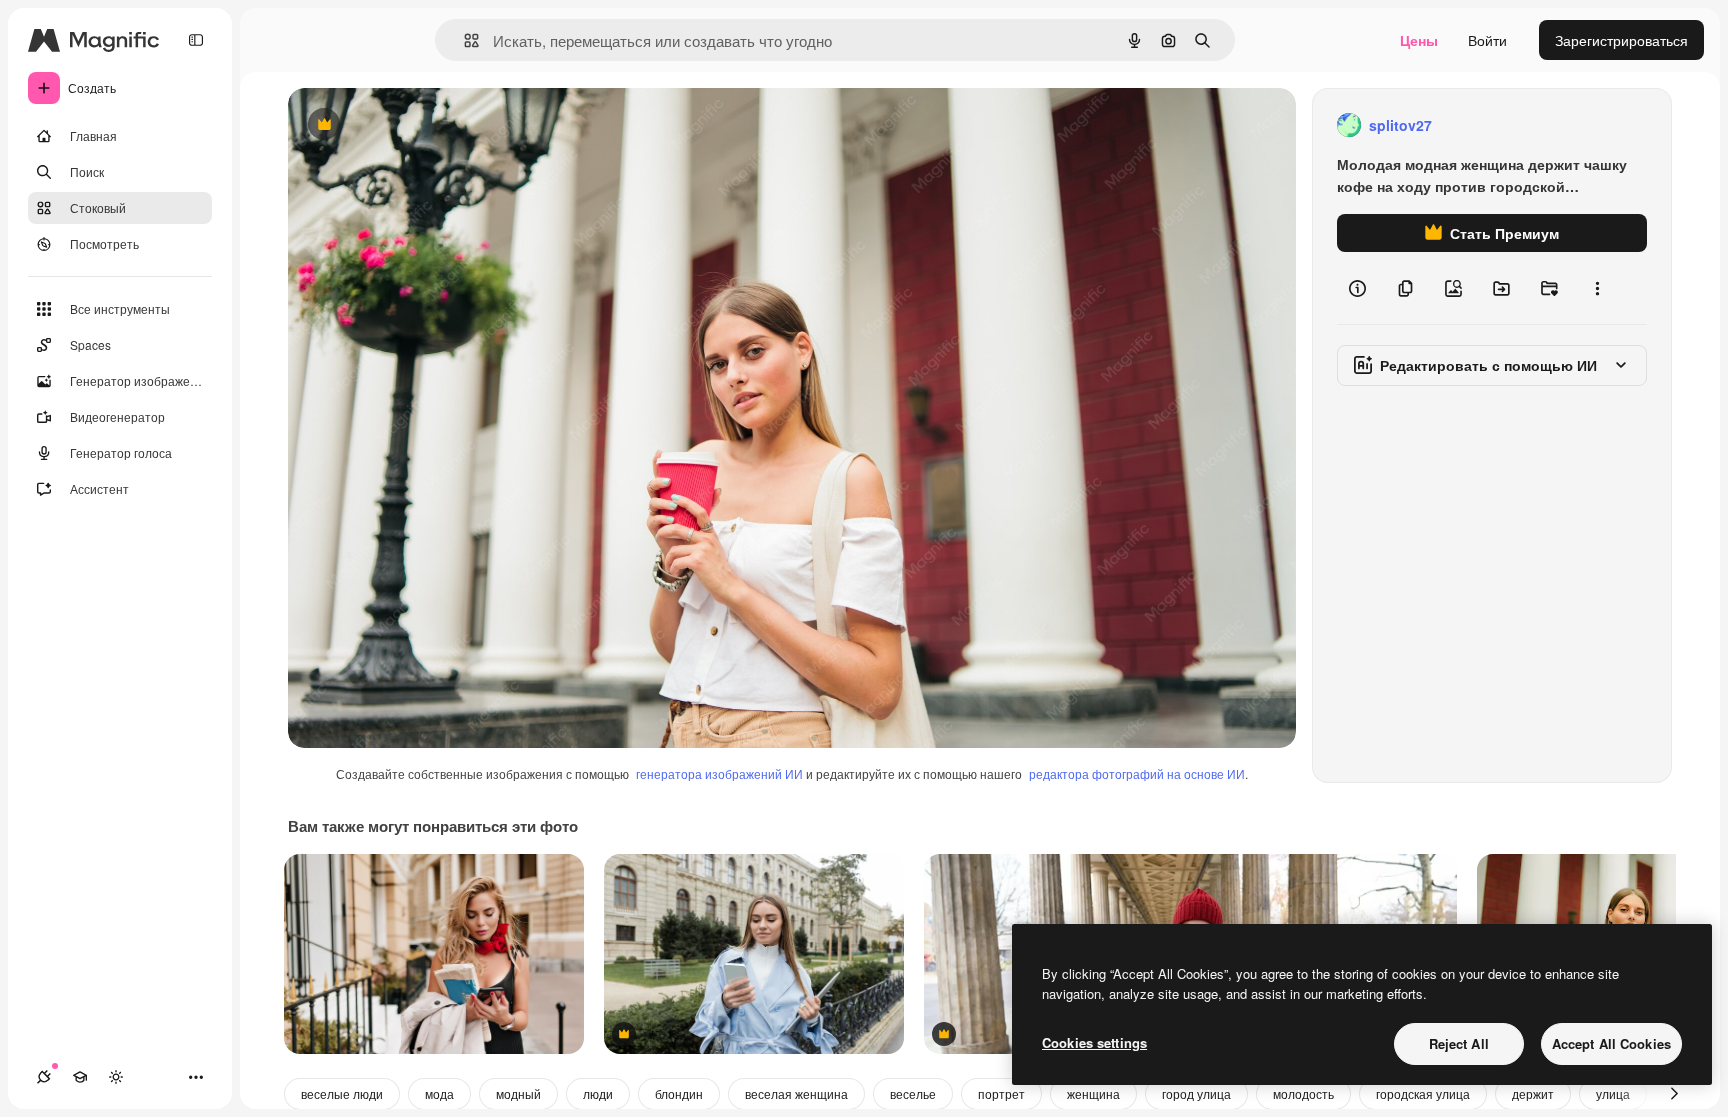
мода (439, 1093)
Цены (1419, 40)
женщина (1093, 1093)
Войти (1487, 40)
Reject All (1459, 1043)
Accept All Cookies (1611, 1043)
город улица (1196, 1093)
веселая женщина (796, 1093)
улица (1613, 1093)
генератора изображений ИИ (719, 773)
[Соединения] (44, 1077)
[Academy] (80, 1077)
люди (598, 1093)
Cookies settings (1094, 1042)
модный (518, 1093)
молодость (1303, 1093)
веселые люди (342, 1093)
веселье (913, 1093)
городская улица (1423, 1093)
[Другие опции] (1597, 288)
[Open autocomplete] (463, 40)
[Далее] (1674, 1094)
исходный (422, 125)
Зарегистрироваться (1621, 40)
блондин (679, 1093)
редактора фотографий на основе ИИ (1137, 773)
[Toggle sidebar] (196, 40)
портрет (1001, 1093)
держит (1533, 1093)
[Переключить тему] (116, 1077)
